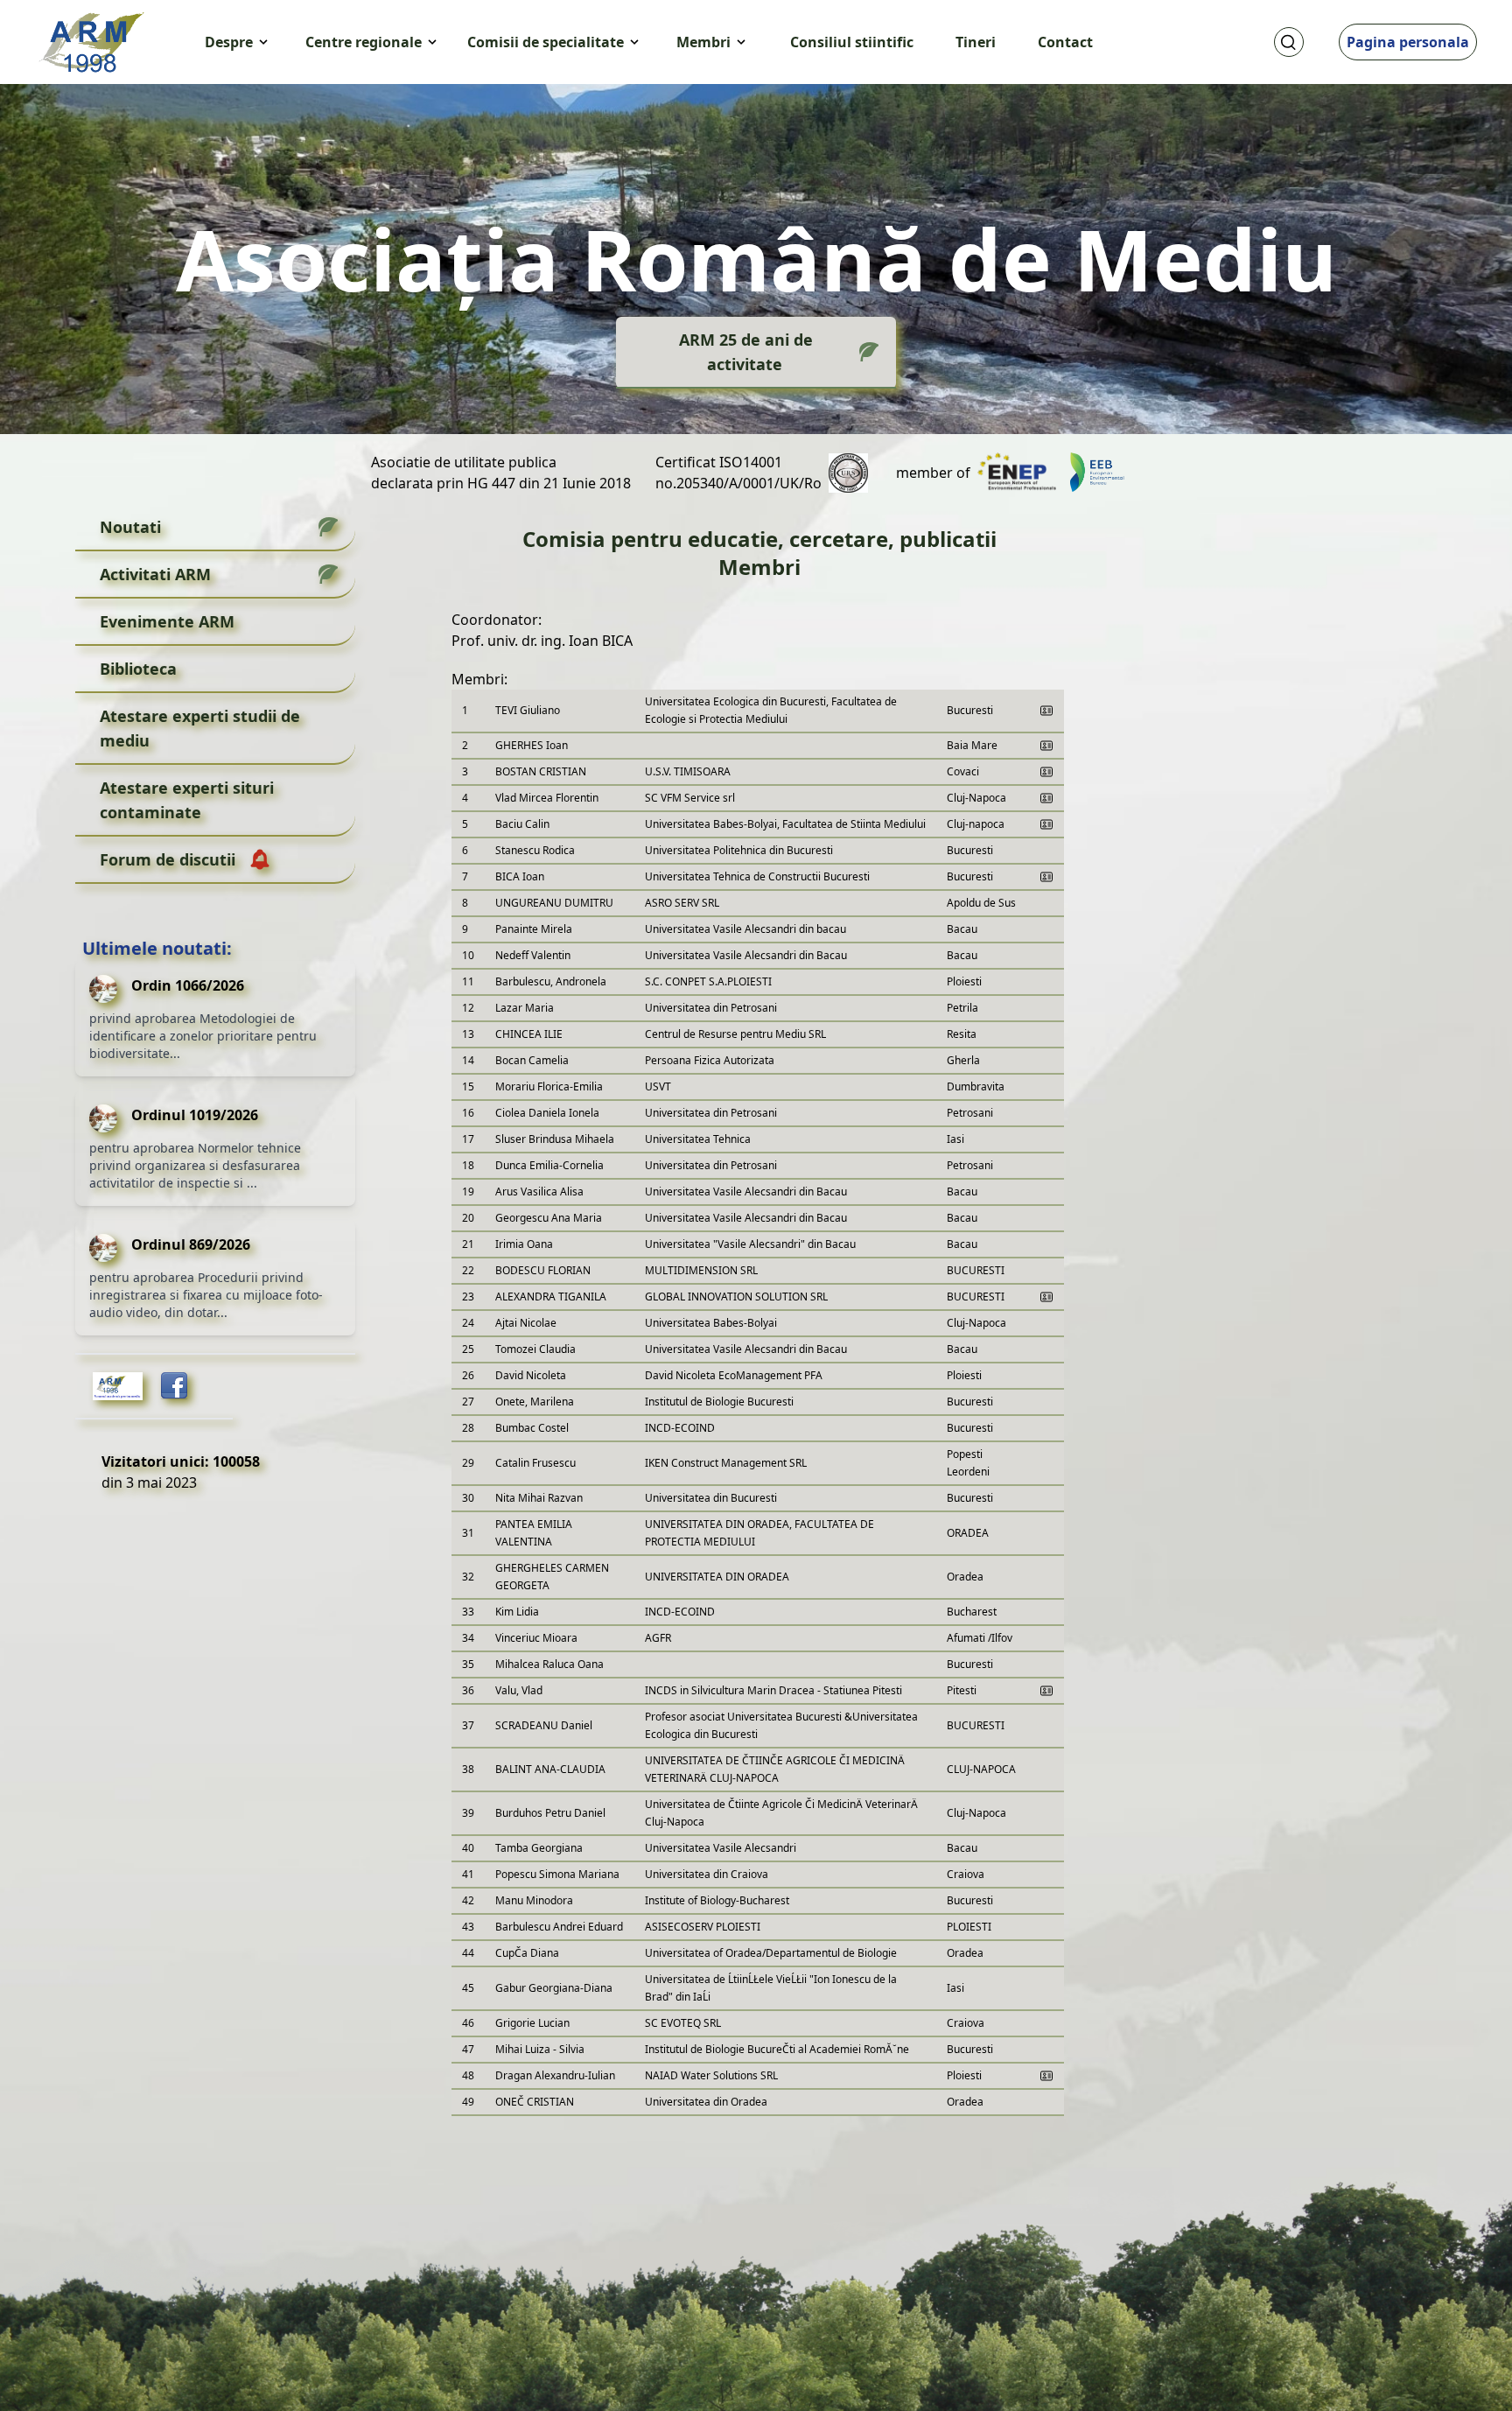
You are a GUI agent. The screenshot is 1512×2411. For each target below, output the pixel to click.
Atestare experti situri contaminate (187, 800)
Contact (1065, 42)
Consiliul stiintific (852, 42)
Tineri (976, 42)
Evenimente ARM (167, 621)
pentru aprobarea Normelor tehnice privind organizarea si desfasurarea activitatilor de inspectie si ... (195, 1165)
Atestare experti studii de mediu (200, 728)
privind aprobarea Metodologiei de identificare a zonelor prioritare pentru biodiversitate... (203, 1036)
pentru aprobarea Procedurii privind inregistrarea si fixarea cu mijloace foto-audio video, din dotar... (206, 1295)
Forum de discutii (168, 859)
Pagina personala (1408, 42)
